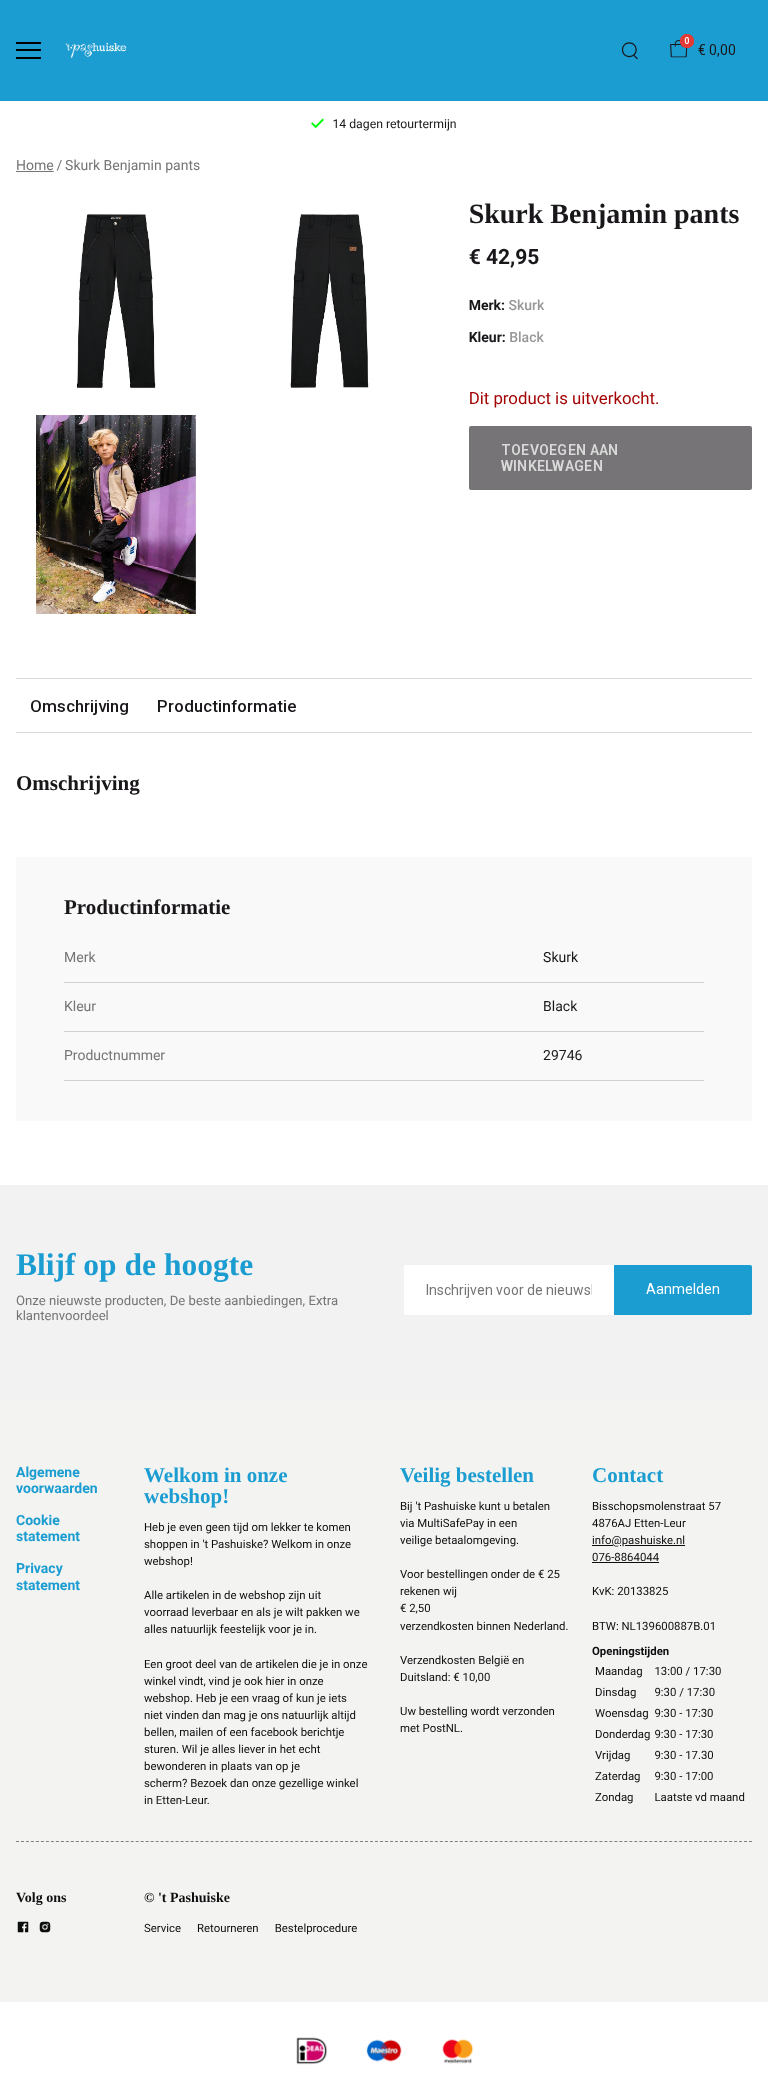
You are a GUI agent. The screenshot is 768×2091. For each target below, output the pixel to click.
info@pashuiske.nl (638, 1540)
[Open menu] (28, 50)
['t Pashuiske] (96, 50)
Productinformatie (226, 706)
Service (162, 1928)
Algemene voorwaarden (57, 1481)
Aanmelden (683, 1289)
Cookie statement (48, 1529)
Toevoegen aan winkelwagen (560, 458)
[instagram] (45, 1930)
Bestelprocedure (316, 1928)
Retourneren (228, 1928)
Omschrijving (79, 706)
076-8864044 (625, 1557)
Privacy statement (48, 1577)
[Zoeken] (630, 51)
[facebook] (23, 1930)
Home (35, 166)
